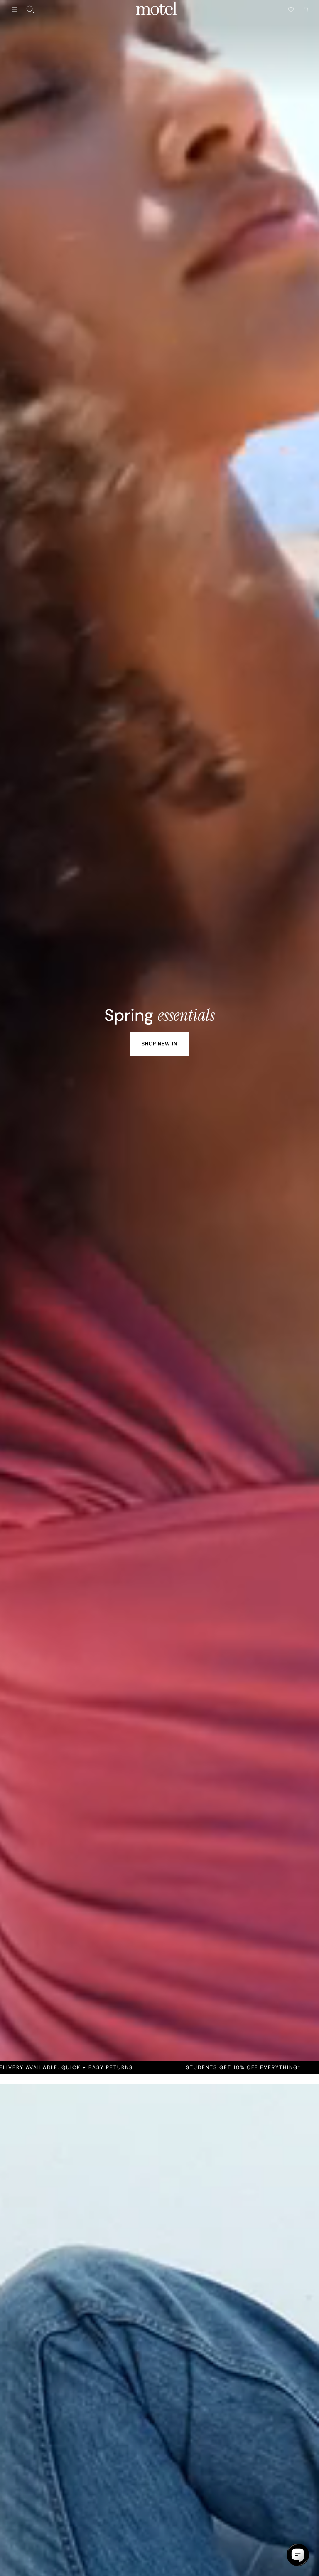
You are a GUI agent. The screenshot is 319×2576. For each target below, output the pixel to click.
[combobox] (30, 10)
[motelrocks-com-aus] (157, 10)
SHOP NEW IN (159, 1044)
